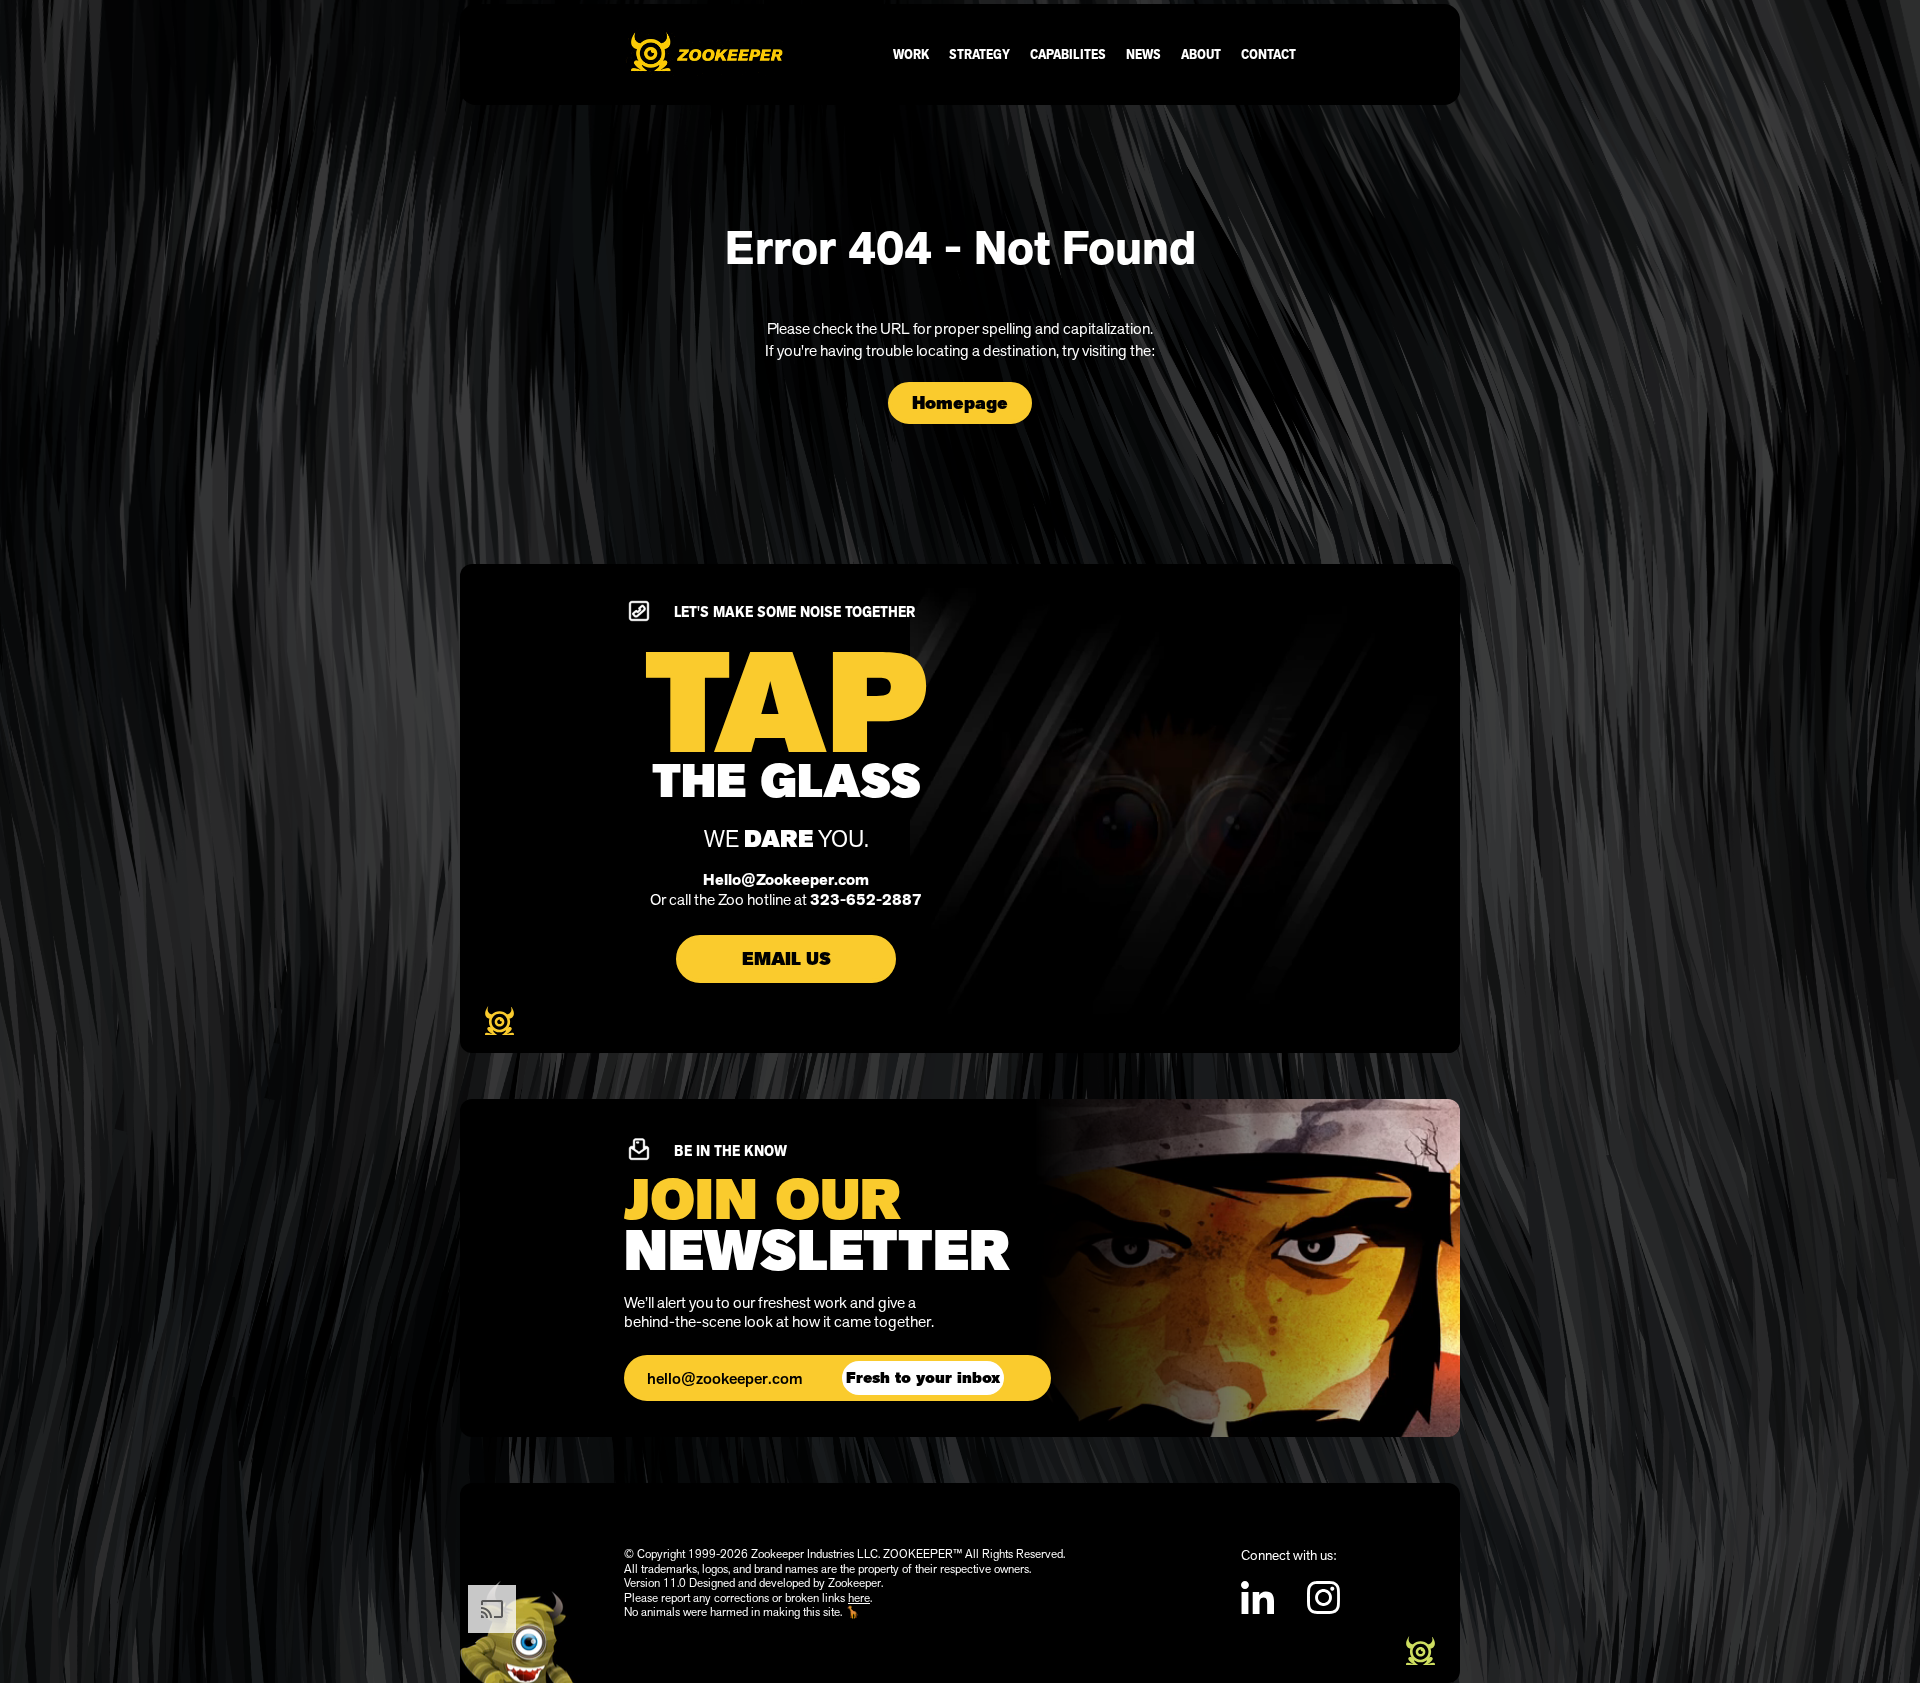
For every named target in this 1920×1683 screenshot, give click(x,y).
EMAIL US (786, 959)
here (859, 1598)
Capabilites (1068, 54)
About (1201, 54)
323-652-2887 (866, 900)
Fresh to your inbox (923, 1378)
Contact (1268, 54)
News (1143, 54)
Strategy (979, 54)
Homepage (960, 403)
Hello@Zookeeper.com (786, 880)
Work (911, 54)
